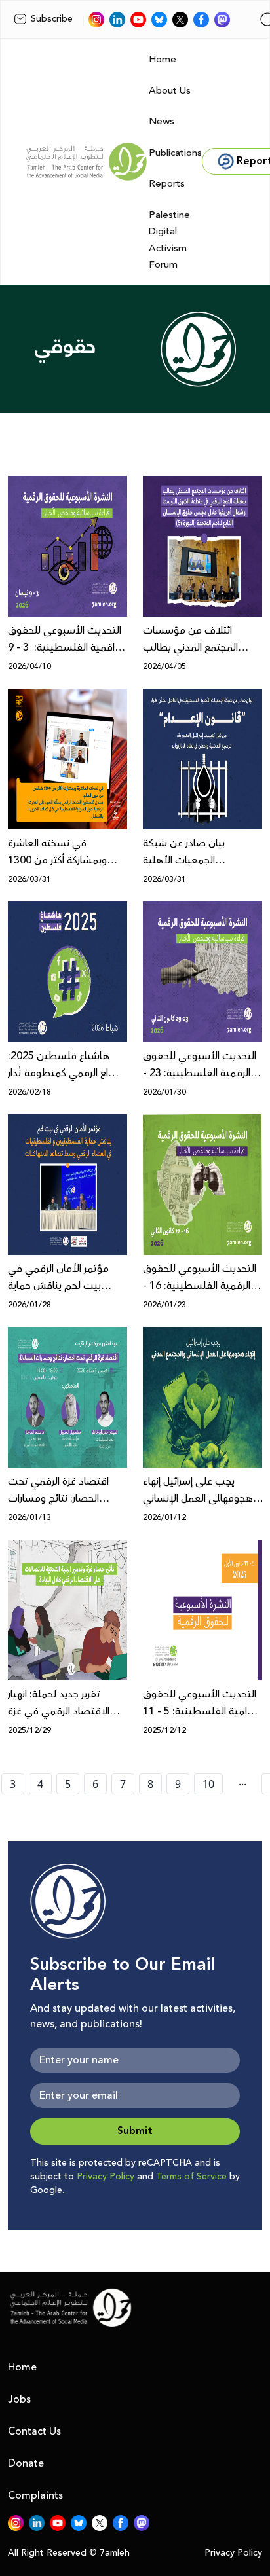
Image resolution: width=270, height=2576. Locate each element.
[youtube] (138, 20)
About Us (170, 91)
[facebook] (201, 20)
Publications (175, 153)
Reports (167, 184)
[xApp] (180, 20)
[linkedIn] (117, 20)
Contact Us (34, 2431)
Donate (26, 2463)
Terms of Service (191, 2177)
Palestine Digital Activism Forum (169, 240)
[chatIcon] (222, 20)
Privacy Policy (106, 2177)
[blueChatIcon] (159, 20)
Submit (135, 2131)
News (162, 121)
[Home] (87, 162)
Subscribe (52, 19)
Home (163, 59)
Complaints (35, 2495)
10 (208, 1784)
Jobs (19, 2399)
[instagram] (96, 20)
